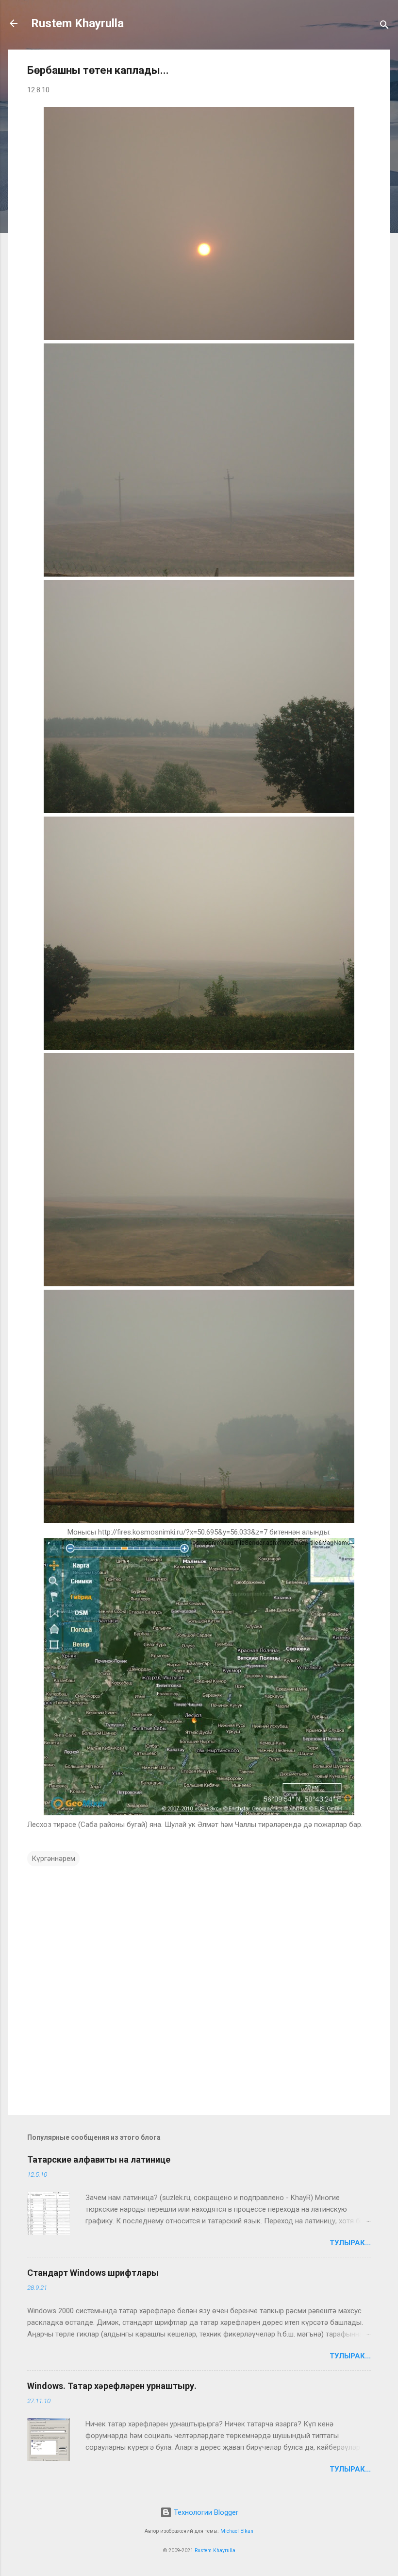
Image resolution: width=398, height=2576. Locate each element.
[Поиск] (384, 26)
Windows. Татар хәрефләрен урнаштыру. (112, 2386)
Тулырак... (350, 2243)
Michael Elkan (237, 2531)
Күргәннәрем (53, 1859)
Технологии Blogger (205, 2512)
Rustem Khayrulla (77, 23)
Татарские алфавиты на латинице (99, 2159)
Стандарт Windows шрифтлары (93, 2273)
